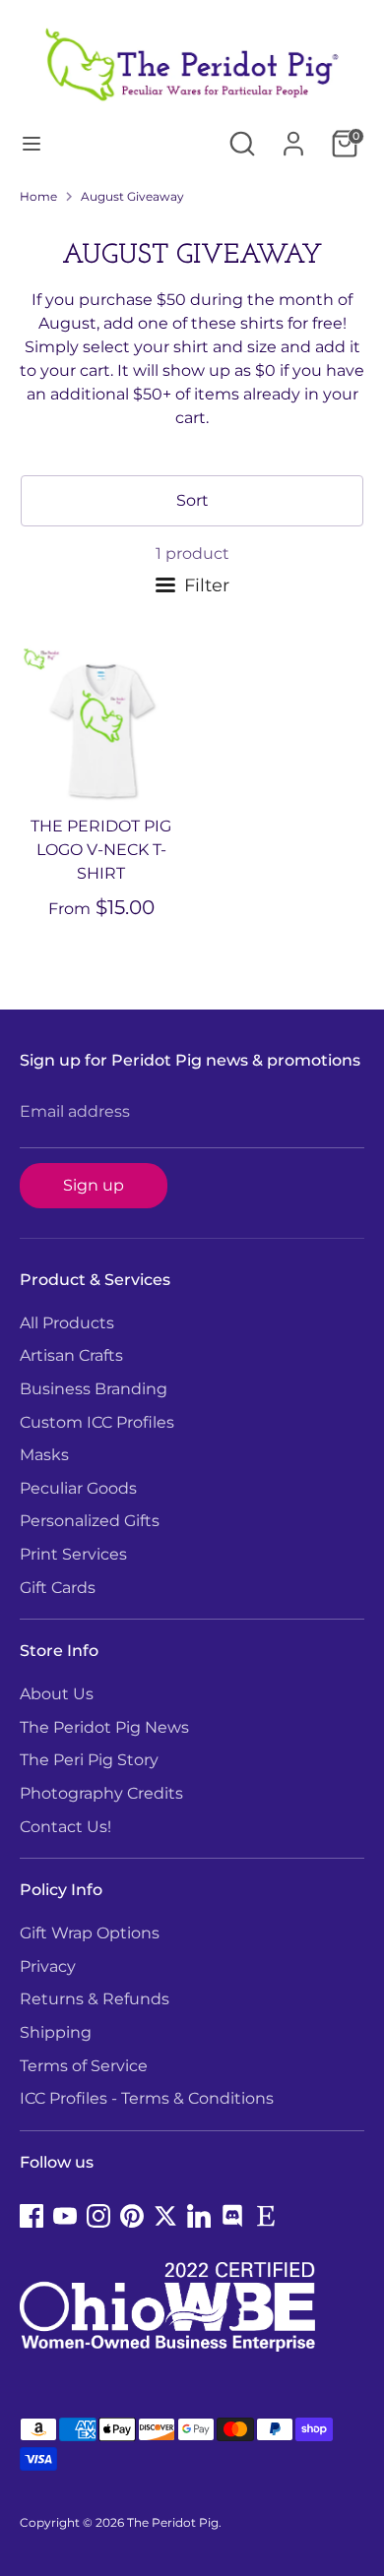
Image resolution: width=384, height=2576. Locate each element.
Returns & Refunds (95, 1999)
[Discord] (232, 2216)
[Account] (293, 135)
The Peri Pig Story (89, 1760)
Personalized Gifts (90, 1521)
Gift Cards (58, 1588)
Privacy (48, 1966)
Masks (44, 1455)
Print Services (73, 1554)
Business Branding (94, 1389)
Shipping (56, 2032)
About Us (57, 1694)
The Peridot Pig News (104, 1727)
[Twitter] (165, 2216)
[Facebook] (32, 2216)
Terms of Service (84, 2066)
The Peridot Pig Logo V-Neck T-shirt (101, 850)
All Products (67, 1323)
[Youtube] (65, 2216)
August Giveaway (132, 196)
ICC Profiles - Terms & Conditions (147, 2098)
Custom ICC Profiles (97, 1422)
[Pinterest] (132, 2216)
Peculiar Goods (78, 1488)
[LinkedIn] (199, 2216)
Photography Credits (101, 1793)
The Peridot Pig (173, 2522)
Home (38, 196)
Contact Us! (65, 1827)
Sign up (94, 1185)
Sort (192, 500)
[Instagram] (98, 2216)
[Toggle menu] (32, 143)
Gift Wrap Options (90, 1933)
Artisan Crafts (71, 1355)
